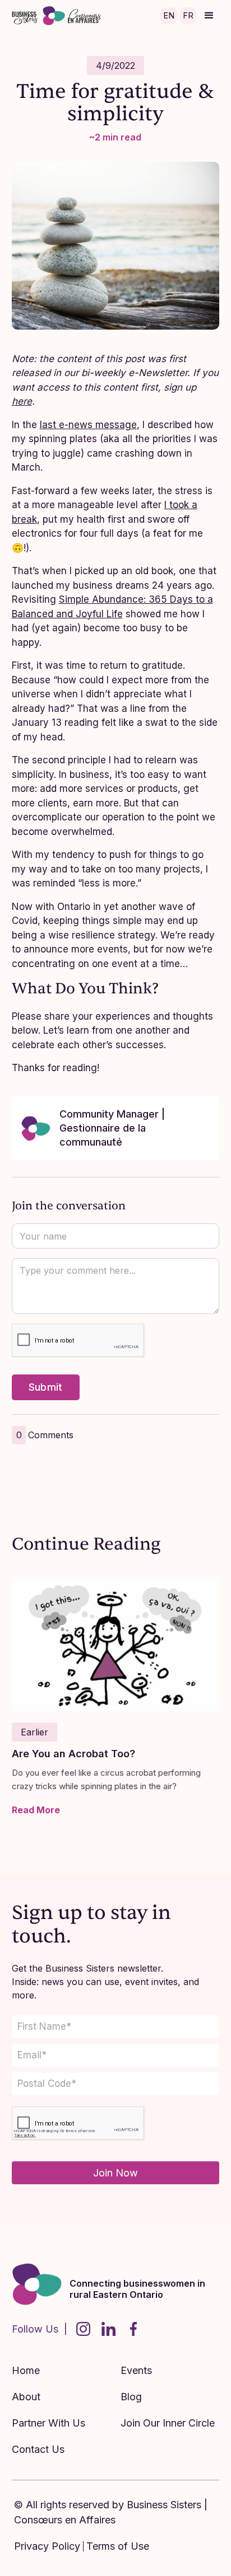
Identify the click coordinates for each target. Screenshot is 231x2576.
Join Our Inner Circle (168, 2423)
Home (26, 2370)
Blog (131, 2397)
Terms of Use (118, 2546)
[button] (209, 16)
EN (169, 15)
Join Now (115, 2173)
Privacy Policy (47, 2546)
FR (188, 15)
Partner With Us (48, 2423)
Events (136, 2370)
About (26, 2397)
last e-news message (88, 425)
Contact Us (38, 2449)
